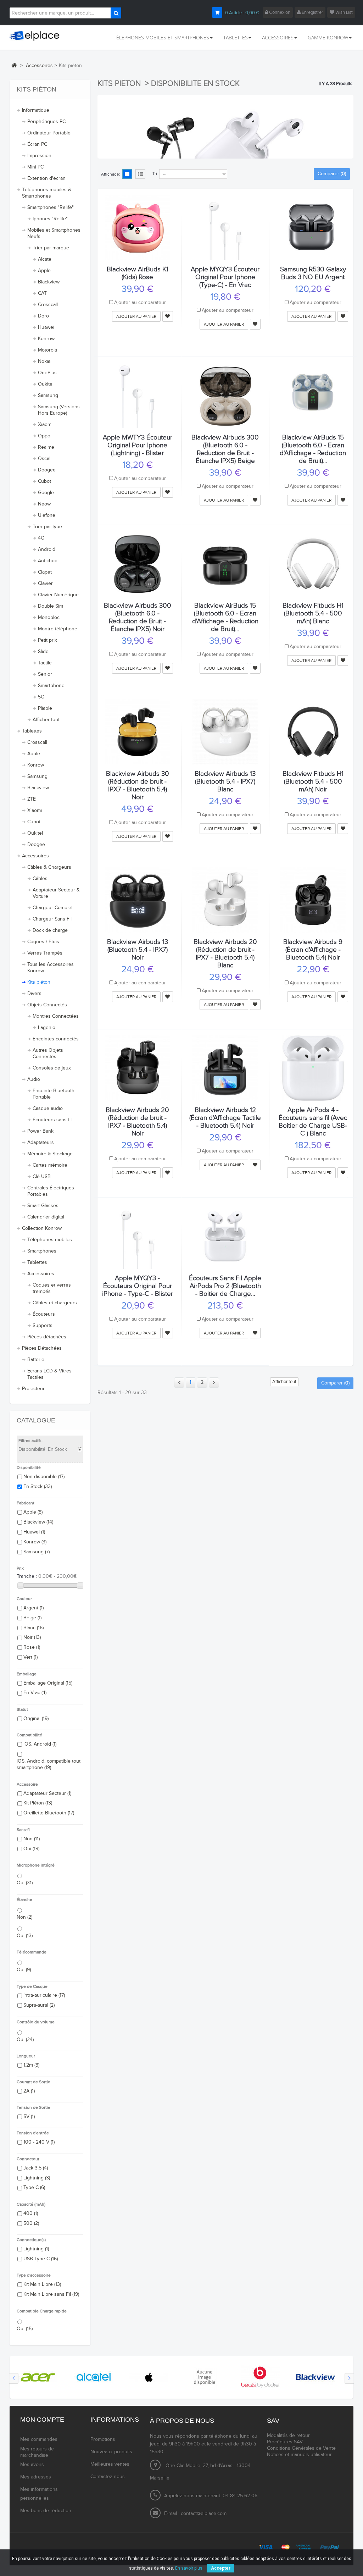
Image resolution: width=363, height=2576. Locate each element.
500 (31, 2223)
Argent (33, 1608)
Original (36, 1719)
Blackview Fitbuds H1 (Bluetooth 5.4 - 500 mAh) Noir (313, 781)
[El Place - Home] (37, 36)
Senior (45, 674)
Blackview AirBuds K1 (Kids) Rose (138, 273)
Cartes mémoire (50, 1165)
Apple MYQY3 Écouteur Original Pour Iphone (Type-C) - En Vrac (225, 277)
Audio (34, 1079)
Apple (44, 271)
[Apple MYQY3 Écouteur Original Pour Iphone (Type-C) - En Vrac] (225, 227)
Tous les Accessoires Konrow (51, 968)
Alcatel (45, 259)
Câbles (40, 879)
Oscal (44, 459)
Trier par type (47, 527)
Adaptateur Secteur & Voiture (56, 893)
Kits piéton (39, 982)
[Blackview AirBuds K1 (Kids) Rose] (138, 227)
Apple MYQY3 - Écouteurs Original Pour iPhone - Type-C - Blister (138, 1286)
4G (41, 538)
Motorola (48, 350)
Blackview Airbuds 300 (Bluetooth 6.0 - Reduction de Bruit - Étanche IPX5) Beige (225, 449)
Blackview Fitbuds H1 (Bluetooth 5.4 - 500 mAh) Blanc (313, 613)
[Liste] (140, 175)
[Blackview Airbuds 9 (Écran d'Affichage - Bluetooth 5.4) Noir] (313, 900)
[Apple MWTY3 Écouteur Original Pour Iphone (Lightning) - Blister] (138, 396)
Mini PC (35, 167)
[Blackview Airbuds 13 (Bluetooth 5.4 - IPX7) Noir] (138, 900)
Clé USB (42, 1177)
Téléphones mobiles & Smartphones (47, 193)
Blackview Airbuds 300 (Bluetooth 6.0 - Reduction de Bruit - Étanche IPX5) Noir (138, 617)
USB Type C (41, 2259)
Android (47, 549)
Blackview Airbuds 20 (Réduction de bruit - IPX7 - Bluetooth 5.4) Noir (137, 1122)
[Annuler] (80, 1449)
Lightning (37, 2178)
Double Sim (51, 606)
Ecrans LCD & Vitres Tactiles (49, 1374)
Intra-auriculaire (44, 1995)
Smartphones (42, 1251)
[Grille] (127, 175)
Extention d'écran (46, 178)
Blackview (49, 282)
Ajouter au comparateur (140, 303)
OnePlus (47, 373)
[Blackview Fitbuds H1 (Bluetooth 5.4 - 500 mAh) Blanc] (313, 564)
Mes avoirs (32, 2465)
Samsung (48, 396)
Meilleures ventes (110, 2464)
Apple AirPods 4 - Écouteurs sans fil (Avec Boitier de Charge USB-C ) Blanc (313, 1122)
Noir (32, 1637)
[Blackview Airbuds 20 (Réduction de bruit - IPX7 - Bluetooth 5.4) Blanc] (225, 900)
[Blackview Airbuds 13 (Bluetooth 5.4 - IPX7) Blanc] (225, 732)
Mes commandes (39, 2439)
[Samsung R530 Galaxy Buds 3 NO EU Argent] (313, 227)
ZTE (32, 799)
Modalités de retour (288, 2436)
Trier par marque (51, 248)
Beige (32, 1618)
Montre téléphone (58, 629)
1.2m (31, 2065)
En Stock (38, 1487)
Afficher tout (46, 720)
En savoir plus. (189, 2568)
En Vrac (35, 1693)
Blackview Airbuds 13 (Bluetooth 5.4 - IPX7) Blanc (225, 781)
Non (32, 1839)
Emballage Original (48, 1683)
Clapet (45, 572)
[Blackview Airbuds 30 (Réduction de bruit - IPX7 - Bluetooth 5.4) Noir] (138, 732)
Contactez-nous (108, 2477)
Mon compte (42, 2420)
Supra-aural (39, 2005)
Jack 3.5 (36, 2168)
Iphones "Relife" (50, 219)
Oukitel (46, 384)
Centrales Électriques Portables (51, 1191)
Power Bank (40, 1131)
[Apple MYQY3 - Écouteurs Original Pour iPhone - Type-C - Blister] (138, 1236)
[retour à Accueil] (14, 65)
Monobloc (49, 618)
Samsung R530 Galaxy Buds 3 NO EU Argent (313, 273)
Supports (43, 1326)
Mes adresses (36, 2477)
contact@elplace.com (204, 2514)
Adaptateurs (41, 1143)
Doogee (47, 470)
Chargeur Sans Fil (52, 919)
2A (29, 2091)
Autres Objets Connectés (48, 1054)
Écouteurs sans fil (52, 1120)
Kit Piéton (38, 1803)
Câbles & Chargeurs (49, 867)
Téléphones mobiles (50, 1240)
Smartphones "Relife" (51, 208)
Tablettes (32, 731)
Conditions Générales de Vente (301, 2448)
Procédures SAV (285, 2442)
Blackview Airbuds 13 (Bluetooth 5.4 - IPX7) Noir (138, 950)
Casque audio (48, 1109)
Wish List (344, 12)
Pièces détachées (47, 1337)
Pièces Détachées (42, 1348)
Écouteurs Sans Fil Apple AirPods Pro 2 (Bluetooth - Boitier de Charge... (225, 1286)
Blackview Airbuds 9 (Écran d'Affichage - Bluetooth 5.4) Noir (313, 950)
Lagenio (47, 1028)
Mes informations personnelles (39, 2494)
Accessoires (35, 856)
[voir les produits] (38, 2377)
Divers (34, 994)
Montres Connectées (56, 1016)
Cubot (44, 481)
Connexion (279, 12)
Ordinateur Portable (49, 133)
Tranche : (27, 1576)
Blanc (33, 1628)
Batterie (36, 1360)
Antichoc (48, 561)
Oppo (44, 436)
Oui (31, 1849)
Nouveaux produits (111, 2452)
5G (41, 697)
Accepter (221, 2568)
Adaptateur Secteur (47, 1793)
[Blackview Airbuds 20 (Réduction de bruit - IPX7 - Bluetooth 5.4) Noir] (138, 1068)
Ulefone (47, 515)
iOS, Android (40, 1744)
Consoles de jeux (52, 1068)
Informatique (36, 110)
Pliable (45, 708)
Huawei (46, 327)
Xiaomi (45, 425)
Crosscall (48, 305)
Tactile (45, 663)
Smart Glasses (43, 1206)
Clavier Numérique (58, 595)
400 (31, 2213)
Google (46, 493)
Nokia (44, 361)
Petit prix (48, 640)
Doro (43, 316)
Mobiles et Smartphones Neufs (54, 233)
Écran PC (37, 144)
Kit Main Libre (42, 2284)
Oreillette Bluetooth (49, 1813)
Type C (34, 2188)
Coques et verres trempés (52, 1288)
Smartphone (51, 686)
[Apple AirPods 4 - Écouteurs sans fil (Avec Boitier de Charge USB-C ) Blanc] (313, 1068)
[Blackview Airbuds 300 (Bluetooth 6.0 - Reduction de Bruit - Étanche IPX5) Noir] (138, 564)
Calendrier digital (46, 1217)
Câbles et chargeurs (55, 1303)
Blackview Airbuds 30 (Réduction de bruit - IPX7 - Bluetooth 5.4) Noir (138, 785)
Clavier (45, 584)
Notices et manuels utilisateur (299, 2455)
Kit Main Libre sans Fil (51, 2294)
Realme (46, 447)
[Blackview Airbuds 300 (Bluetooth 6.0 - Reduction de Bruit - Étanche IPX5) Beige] (225, 396)
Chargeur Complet (53, 908)
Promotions (103, 2439)
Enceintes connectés (56, 1039)
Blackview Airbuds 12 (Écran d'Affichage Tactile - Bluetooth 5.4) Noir (225, 1118)
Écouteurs (44, 1314)
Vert (30, 1657)
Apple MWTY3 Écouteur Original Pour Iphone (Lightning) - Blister (138, 445)
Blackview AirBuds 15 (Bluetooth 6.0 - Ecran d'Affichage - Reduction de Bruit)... (313, 449)
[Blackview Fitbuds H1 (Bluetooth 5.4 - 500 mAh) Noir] (313, 732)
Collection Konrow (42, 1228)
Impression (39, 156)
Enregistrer (312, 12)
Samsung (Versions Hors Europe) (59, 410)
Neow (44, 504)
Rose (32, 1647)
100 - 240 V (39, 2142)
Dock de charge (50, 930)
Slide (43, 652)
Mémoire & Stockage (50, 1154)
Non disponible (44, 1477)
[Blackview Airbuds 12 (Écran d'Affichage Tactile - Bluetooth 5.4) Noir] (225, 1068)
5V (29, 2117)
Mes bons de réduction (46, 2511)
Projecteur (33, 1389)
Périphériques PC (46, 122)
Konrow (46, 339)
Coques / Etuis (43, 942)
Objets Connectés (47, 1005)
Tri (155, 173)
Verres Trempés (45, 953)
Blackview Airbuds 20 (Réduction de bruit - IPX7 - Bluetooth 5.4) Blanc (225, 953)
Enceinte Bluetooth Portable (54, 1094)
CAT (42, 293)
